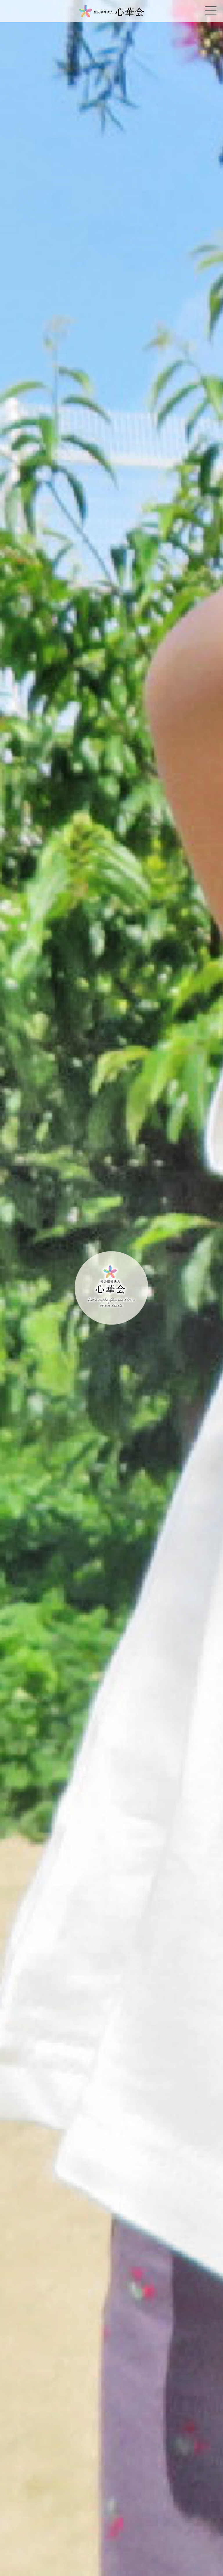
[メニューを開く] (211, 11)
